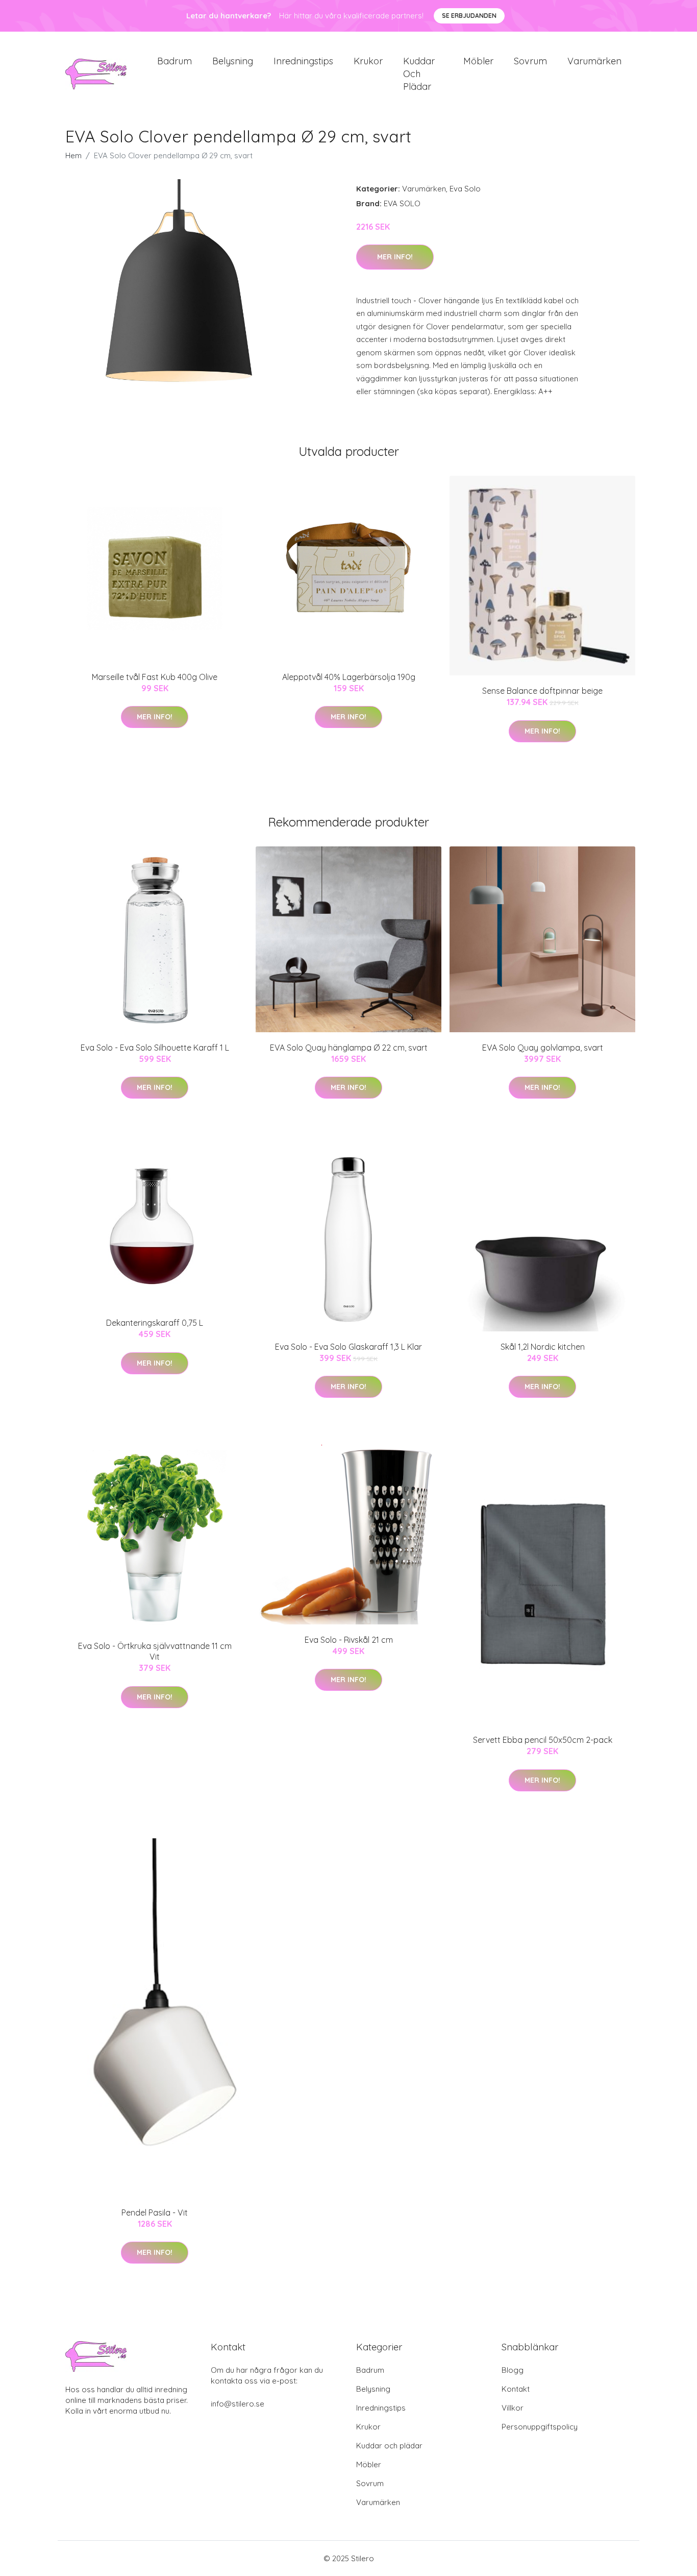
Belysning (233, 61)
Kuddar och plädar (419, 74)
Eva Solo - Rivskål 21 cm (349, 1640)
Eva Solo (465, 189)
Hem (73, 155)
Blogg (513, 2370)
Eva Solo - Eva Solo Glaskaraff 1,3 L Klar (348, 1347)
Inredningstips (303, 61)
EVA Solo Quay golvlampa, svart (543, 1048)
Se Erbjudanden (469, 16)
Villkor (513, 2408)
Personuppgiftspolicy (540, 2427)
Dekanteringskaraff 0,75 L (155, 1323)
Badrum (175, 61)
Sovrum (530, 61)
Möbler (478, 61)
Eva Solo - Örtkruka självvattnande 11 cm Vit (155, 1651)
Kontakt (516, 2389)
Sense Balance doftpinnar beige (542, 691)
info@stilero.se (238, 2404)
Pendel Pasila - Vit (155, 2213)
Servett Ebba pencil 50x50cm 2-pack (543, 1740)
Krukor (368, 61)
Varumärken (594, 61)
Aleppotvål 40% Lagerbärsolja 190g (349, 677)
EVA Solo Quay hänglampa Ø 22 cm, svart (349, 1048)
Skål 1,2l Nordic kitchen (543, 1347)
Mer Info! (395, 257)
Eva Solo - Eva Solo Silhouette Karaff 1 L (155, 1048)
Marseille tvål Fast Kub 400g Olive (155, 677)
